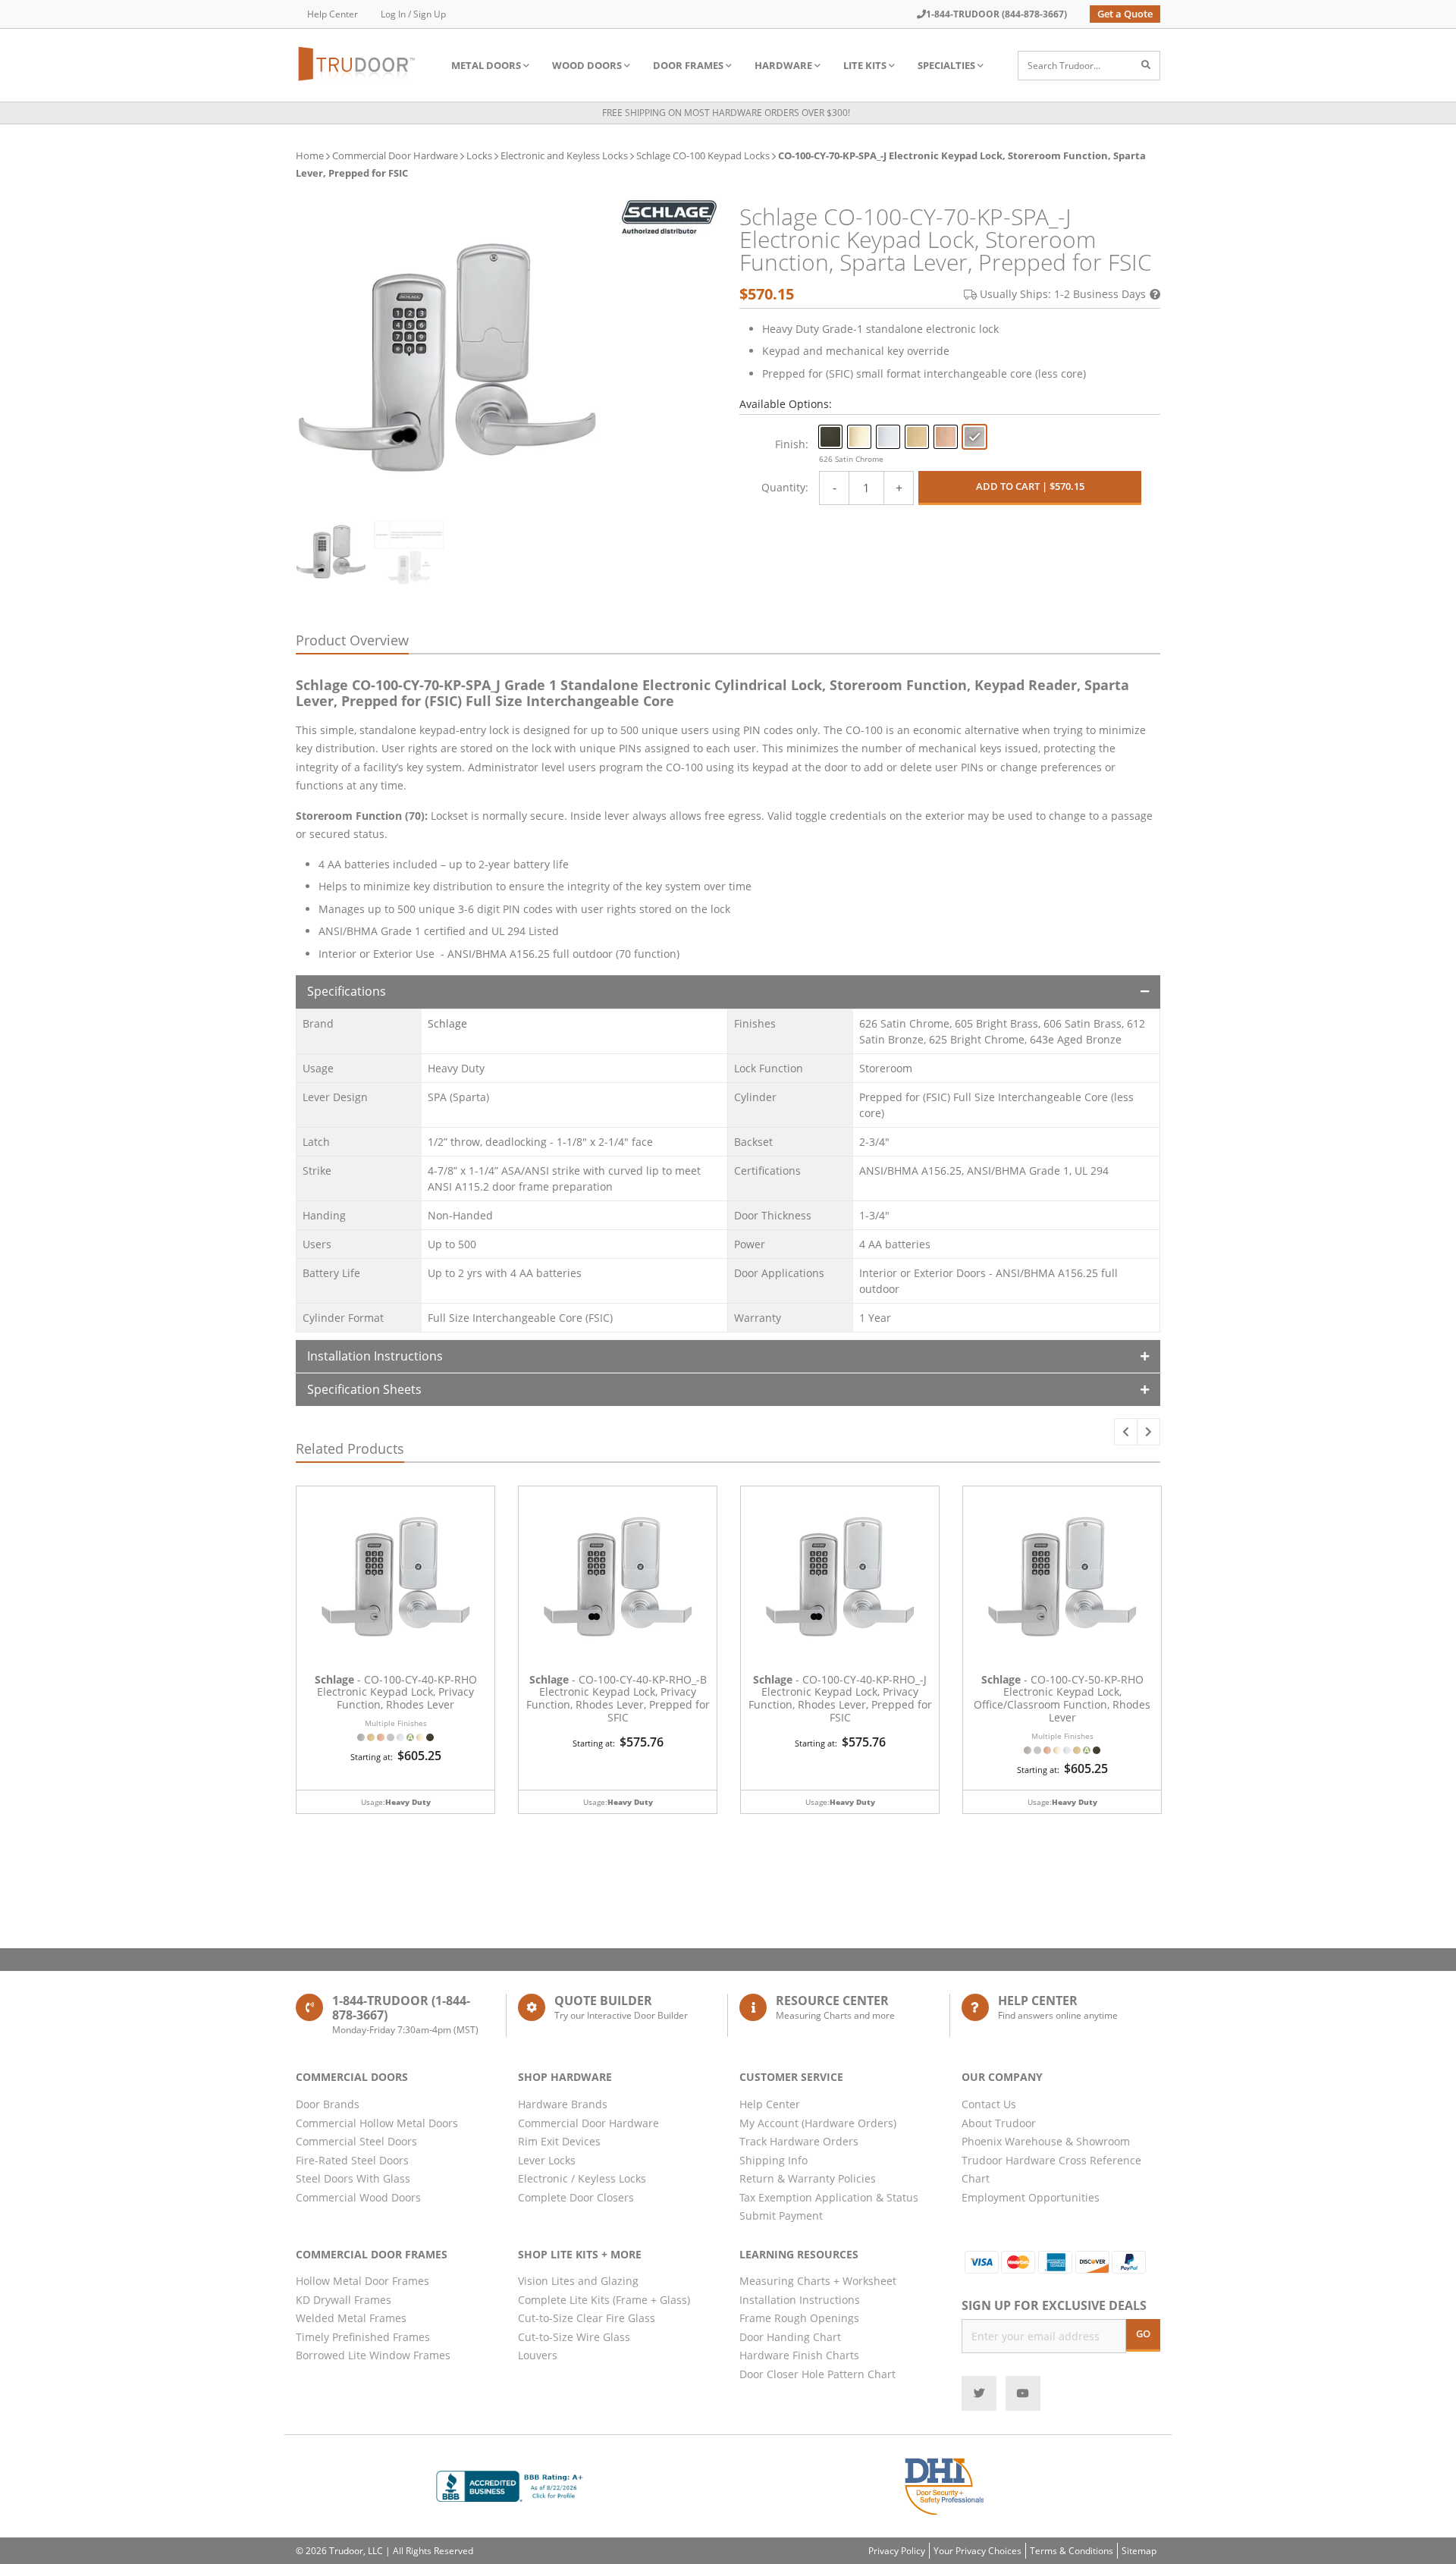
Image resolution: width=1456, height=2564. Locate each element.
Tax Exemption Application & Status (829, 2197)
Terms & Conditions (1072, 2551)
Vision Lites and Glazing (578, 2281)
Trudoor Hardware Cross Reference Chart (1051, 2170)
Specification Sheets (364, 1389)
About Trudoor (999, 2123)
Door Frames (688, 65)
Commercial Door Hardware (395, 155)
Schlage (447, 1023)
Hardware (783, 65)
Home (310, 155)
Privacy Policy (897, 2551)
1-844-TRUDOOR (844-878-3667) (996, 14)
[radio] (830, 437)
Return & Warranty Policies (808, 2178)
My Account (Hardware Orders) (818, 2123)
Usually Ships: (1063, 294)
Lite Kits (865, 65)
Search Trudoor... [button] (1064, 66)
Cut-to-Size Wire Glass (574, 2337)
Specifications (347, 991)
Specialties (946, 65)
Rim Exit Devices (559, 2141)
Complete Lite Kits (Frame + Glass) (604, 2300)
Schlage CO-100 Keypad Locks (703, 155)
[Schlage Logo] (669, 217)
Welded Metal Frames (351, 2318)
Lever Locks (547, 2160)
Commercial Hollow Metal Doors (377, 2123)
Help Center (333, 14)
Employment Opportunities (1031, 2197)
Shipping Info (773, 2160)
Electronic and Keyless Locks (564, 155)
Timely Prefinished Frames (363, 2337)
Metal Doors (486, 65)
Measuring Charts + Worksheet (818, 2281)
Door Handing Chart (790, 2337)
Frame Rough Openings (799, 2318)
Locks (479, 155)
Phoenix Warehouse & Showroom (1046, 2141)
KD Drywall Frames (344, 2300)
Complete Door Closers (576, 2197)
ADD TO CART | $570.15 (1030, 486)
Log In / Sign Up (413, 14)
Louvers (538, 2355)
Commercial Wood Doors (358, 2197)
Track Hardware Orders (799, 2141)
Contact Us (989, 2104)
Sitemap (1139, 2551)
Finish (790, 444)
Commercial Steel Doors (356, 2141)
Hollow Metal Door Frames (362, 2281)
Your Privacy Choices (977, 2551)
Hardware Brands (563, 2104)
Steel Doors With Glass (353, 2178)
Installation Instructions (375, 1356)
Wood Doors (587, 65)
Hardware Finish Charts (799, 2355)
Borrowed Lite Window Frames (373, 2355)
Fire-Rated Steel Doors (352, 2160)
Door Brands (328, 2104)
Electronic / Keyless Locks (582, 2178)
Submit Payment (781, 2216)
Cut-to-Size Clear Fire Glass (587, 2318)
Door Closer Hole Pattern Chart (817, 2374)
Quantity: (785, 487)
